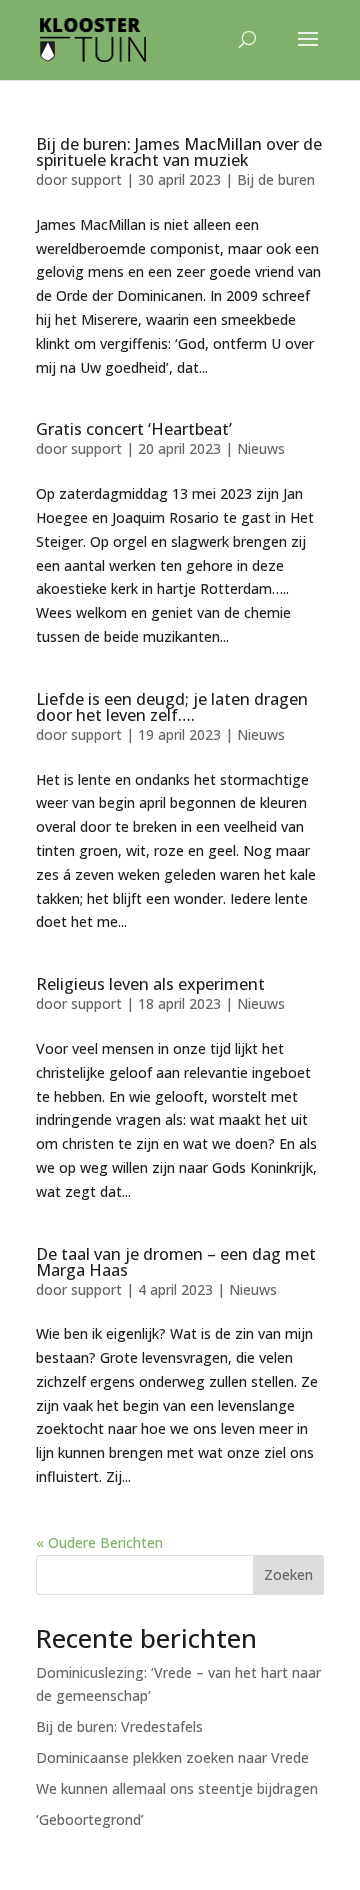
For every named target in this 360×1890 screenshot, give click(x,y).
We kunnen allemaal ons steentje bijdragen (177, 1788)
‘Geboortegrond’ (90, 1819)
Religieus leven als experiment (150, 984)
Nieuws (261, 448)
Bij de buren (276, 179)
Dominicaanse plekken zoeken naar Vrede (172, 1757)
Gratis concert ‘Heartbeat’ (134, 429)
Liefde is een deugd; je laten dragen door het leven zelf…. (172, 707)
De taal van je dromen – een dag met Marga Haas (176, 1262)
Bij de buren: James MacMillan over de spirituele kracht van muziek (179, 152)
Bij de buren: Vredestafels (119, 1726)
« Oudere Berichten (99, 1542)
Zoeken (288, 1574)
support (96, 179)
